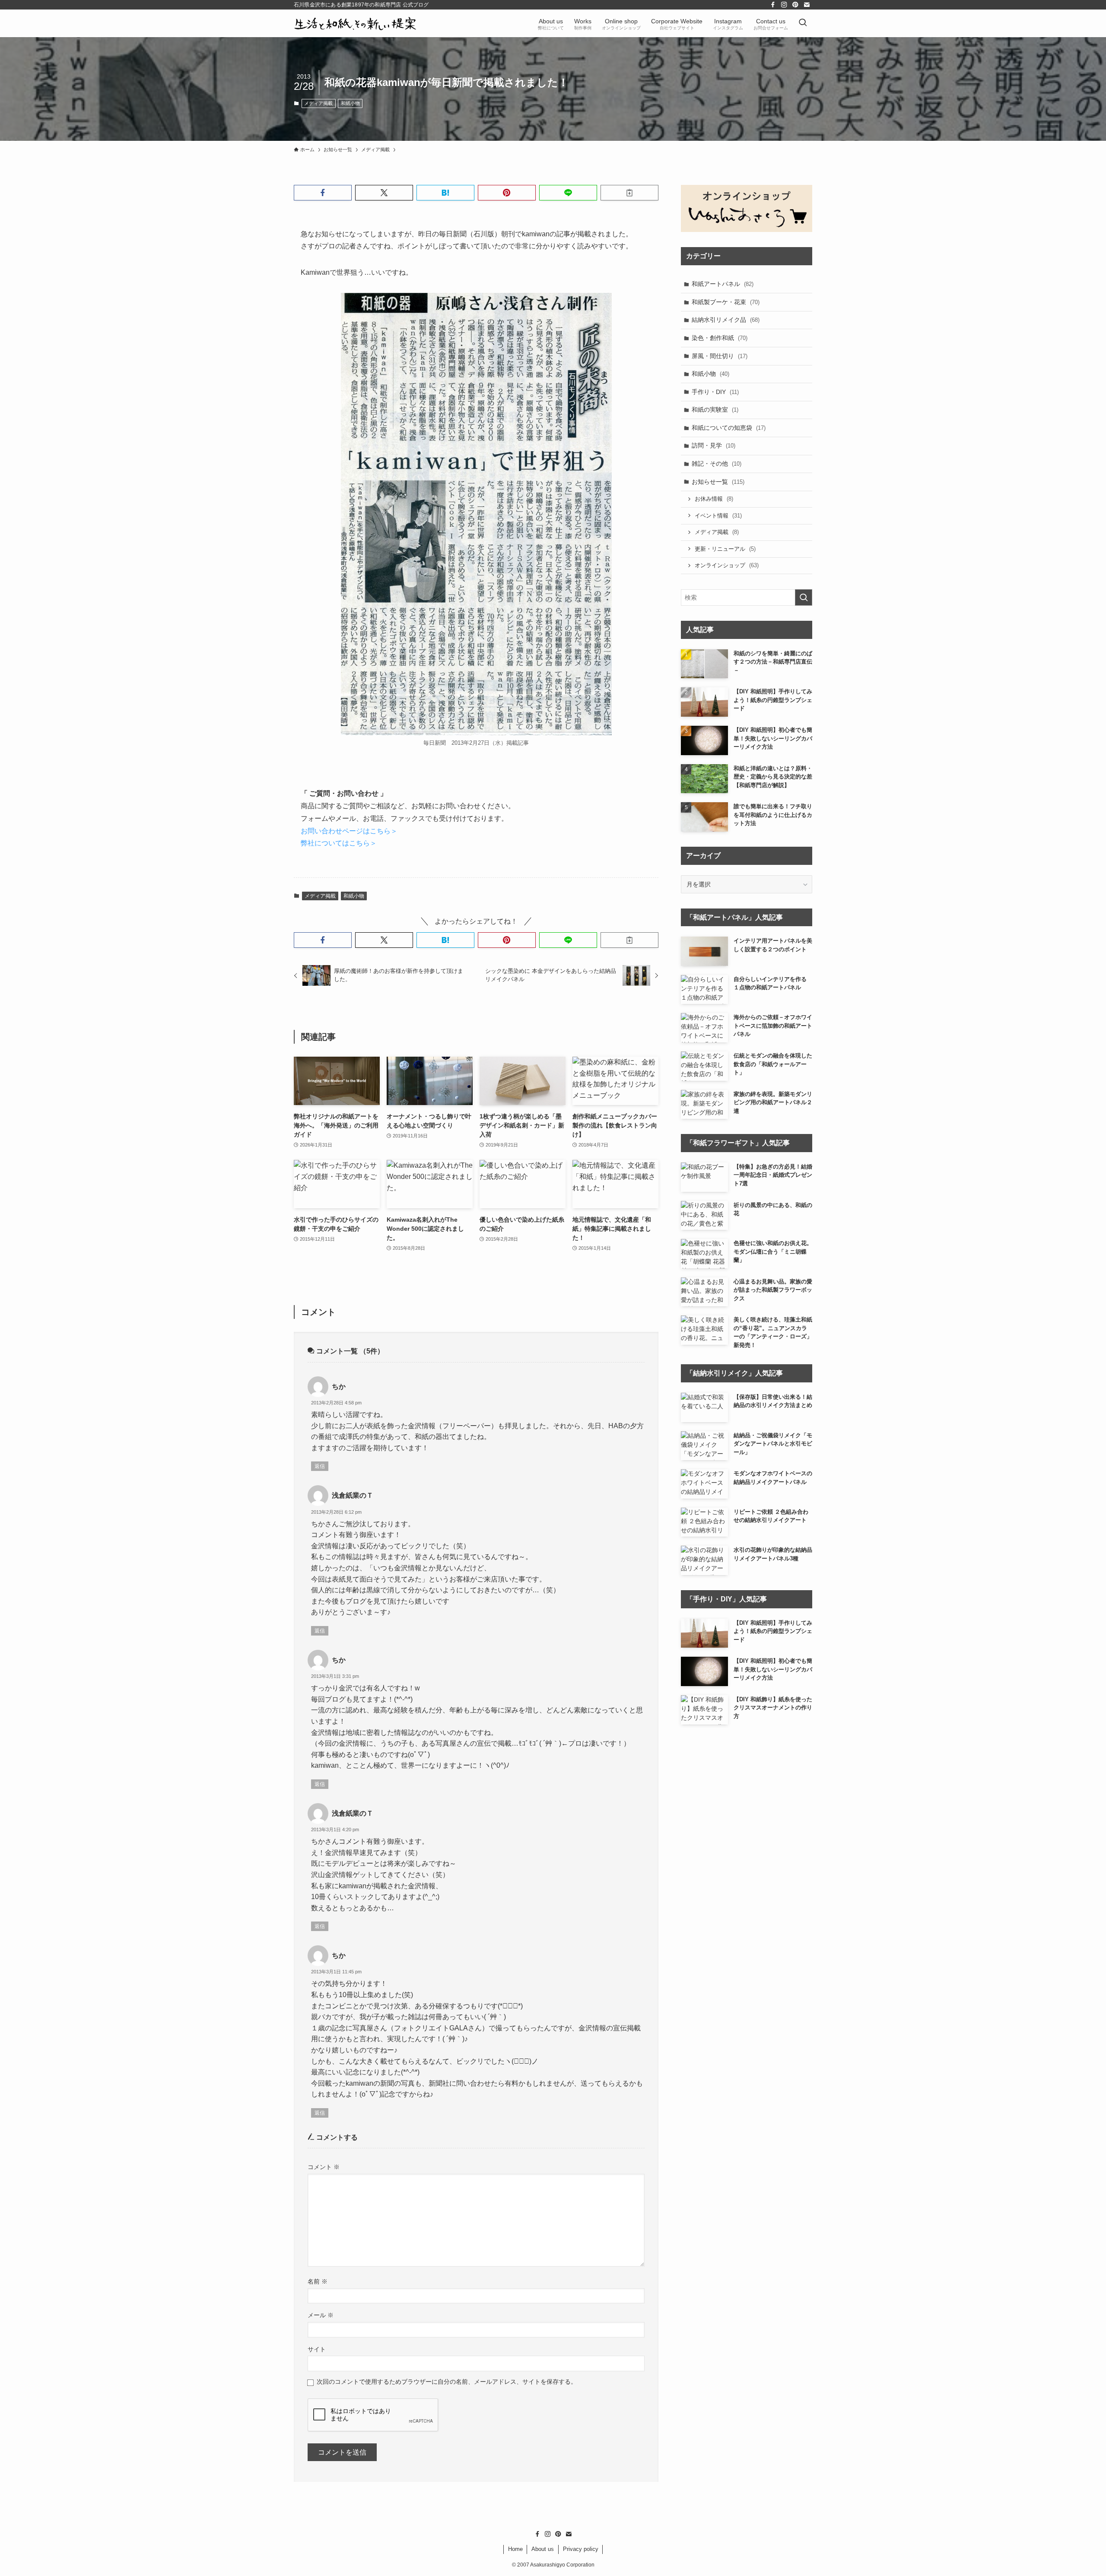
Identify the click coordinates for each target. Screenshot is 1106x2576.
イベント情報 (718, 516)
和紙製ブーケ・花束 (726, 302)
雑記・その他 (717, 464)
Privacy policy (581, 2549)
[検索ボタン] (803, 23)
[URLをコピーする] (629, 193)
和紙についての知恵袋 (729, 428)
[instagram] (784, 5)
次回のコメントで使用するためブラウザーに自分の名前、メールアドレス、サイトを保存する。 (447, 2382)
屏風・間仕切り (720, 356)
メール (321, 2315)
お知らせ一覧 (718, 482)
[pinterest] (795, 5)
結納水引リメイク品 (726, 320)
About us (543, 2549)
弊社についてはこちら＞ (339, 843)
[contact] (807, 5)
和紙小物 (350, 103)
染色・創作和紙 (720, 338)
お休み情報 (714, 499)
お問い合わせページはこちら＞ (349, 831)
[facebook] (773, 5)
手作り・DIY (715, 392)
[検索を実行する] (804, 597)
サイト (317, 2349)
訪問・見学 (713, 445)
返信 (320, 1466)
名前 (318, 2281)
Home (515, 2549)
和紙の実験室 (715, 410)
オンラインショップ (727, 565)
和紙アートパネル (723, 284)
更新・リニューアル (725, 549)
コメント (324, 2167)
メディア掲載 (318, 103)
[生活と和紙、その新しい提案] (355, 23)
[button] (323, 193)
